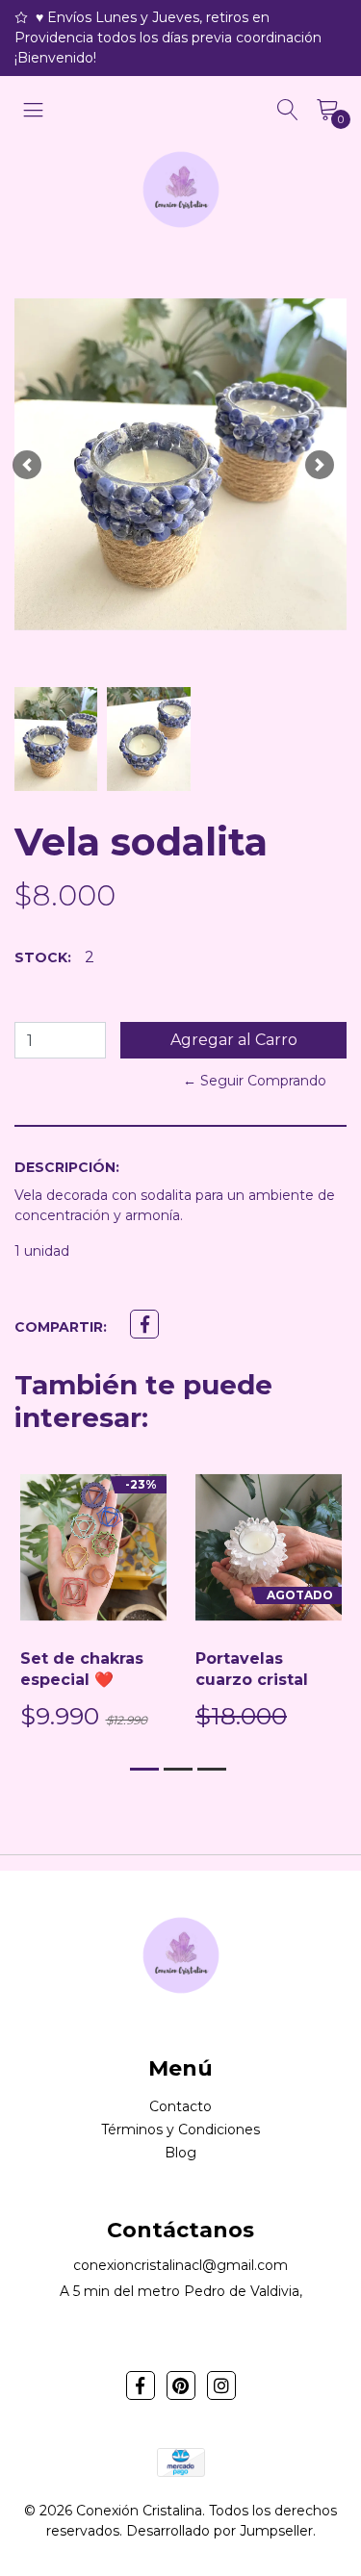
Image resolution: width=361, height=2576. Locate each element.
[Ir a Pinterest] (181, 2385)
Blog (180, 2153)
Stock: (43, 957)
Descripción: (67, 1167)
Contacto (180, 2106)
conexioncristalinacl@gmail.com (180, 2265)
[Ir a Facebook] (141, 2385)
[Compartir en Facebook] (144, 1324)
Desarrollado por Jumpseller (219, 2531)
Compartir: (61, 1327)
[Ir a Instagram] (221, 2385)
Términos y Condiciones (180, 2130)
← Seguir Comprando (255, 1081)
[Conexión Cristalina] (181, 190)
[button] (27, 464)
